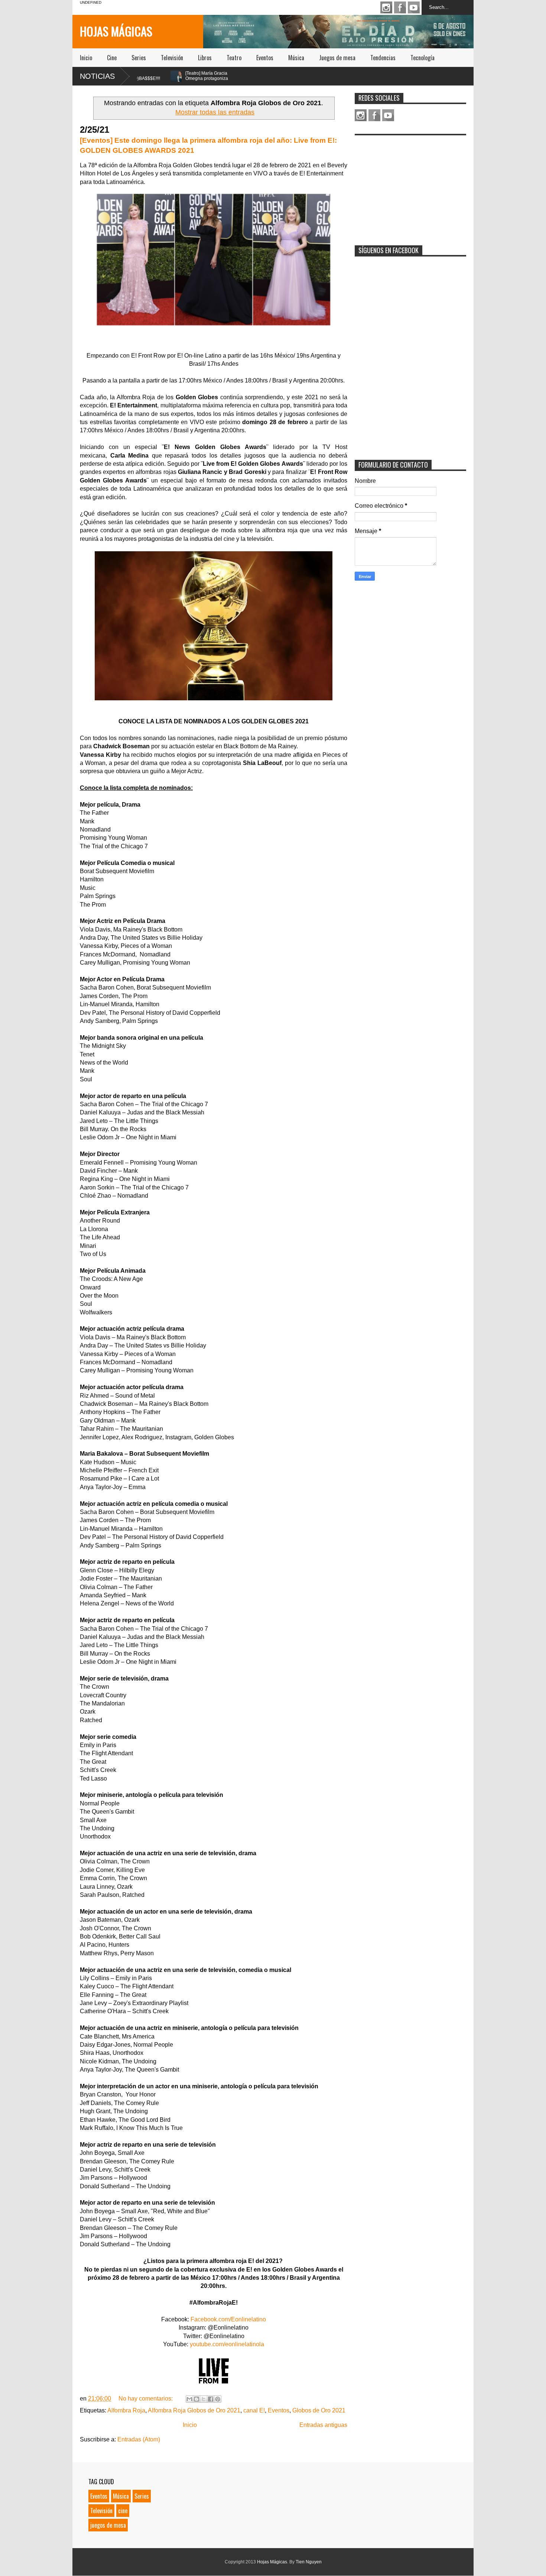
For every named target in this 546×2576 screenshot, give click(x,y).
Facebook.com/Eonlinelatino (228, 2319)
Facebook (400, 7)
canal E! (254, 2410)
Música (296, 58)
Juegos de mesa (337, 58)
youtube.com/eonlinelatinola (227, 2344)
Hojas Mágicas (116, 31)
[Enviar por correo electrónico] (189, 2399)
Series (139, 58)
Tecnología (422, 58)
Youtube (414, 7)
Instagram (386, 7)
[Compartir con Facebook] (211, 2399)
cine (123, 2511)
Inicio (86, 58)
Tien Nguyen (309, 2562)
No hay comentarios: (146, 2399)
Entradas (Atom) (139, 2439)
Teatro (234, 58)
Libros (205, 58)
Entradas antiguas (323, 2425)
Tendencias (383, 58)
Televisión (172, 58)
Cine (112, 58)
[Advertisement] (410, 185)
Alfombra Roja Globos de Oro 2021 (194, 2410)
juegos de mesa (108, 2525)
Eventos (265, 58)
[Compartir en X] (204, 2399)
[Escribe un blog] (196, 2399)
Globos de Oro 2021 (319, 2410)
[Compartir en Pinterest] (218, 2399)
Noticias (97, 76)
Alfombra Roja (126, 2410)
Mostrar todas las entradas (215, 112)
